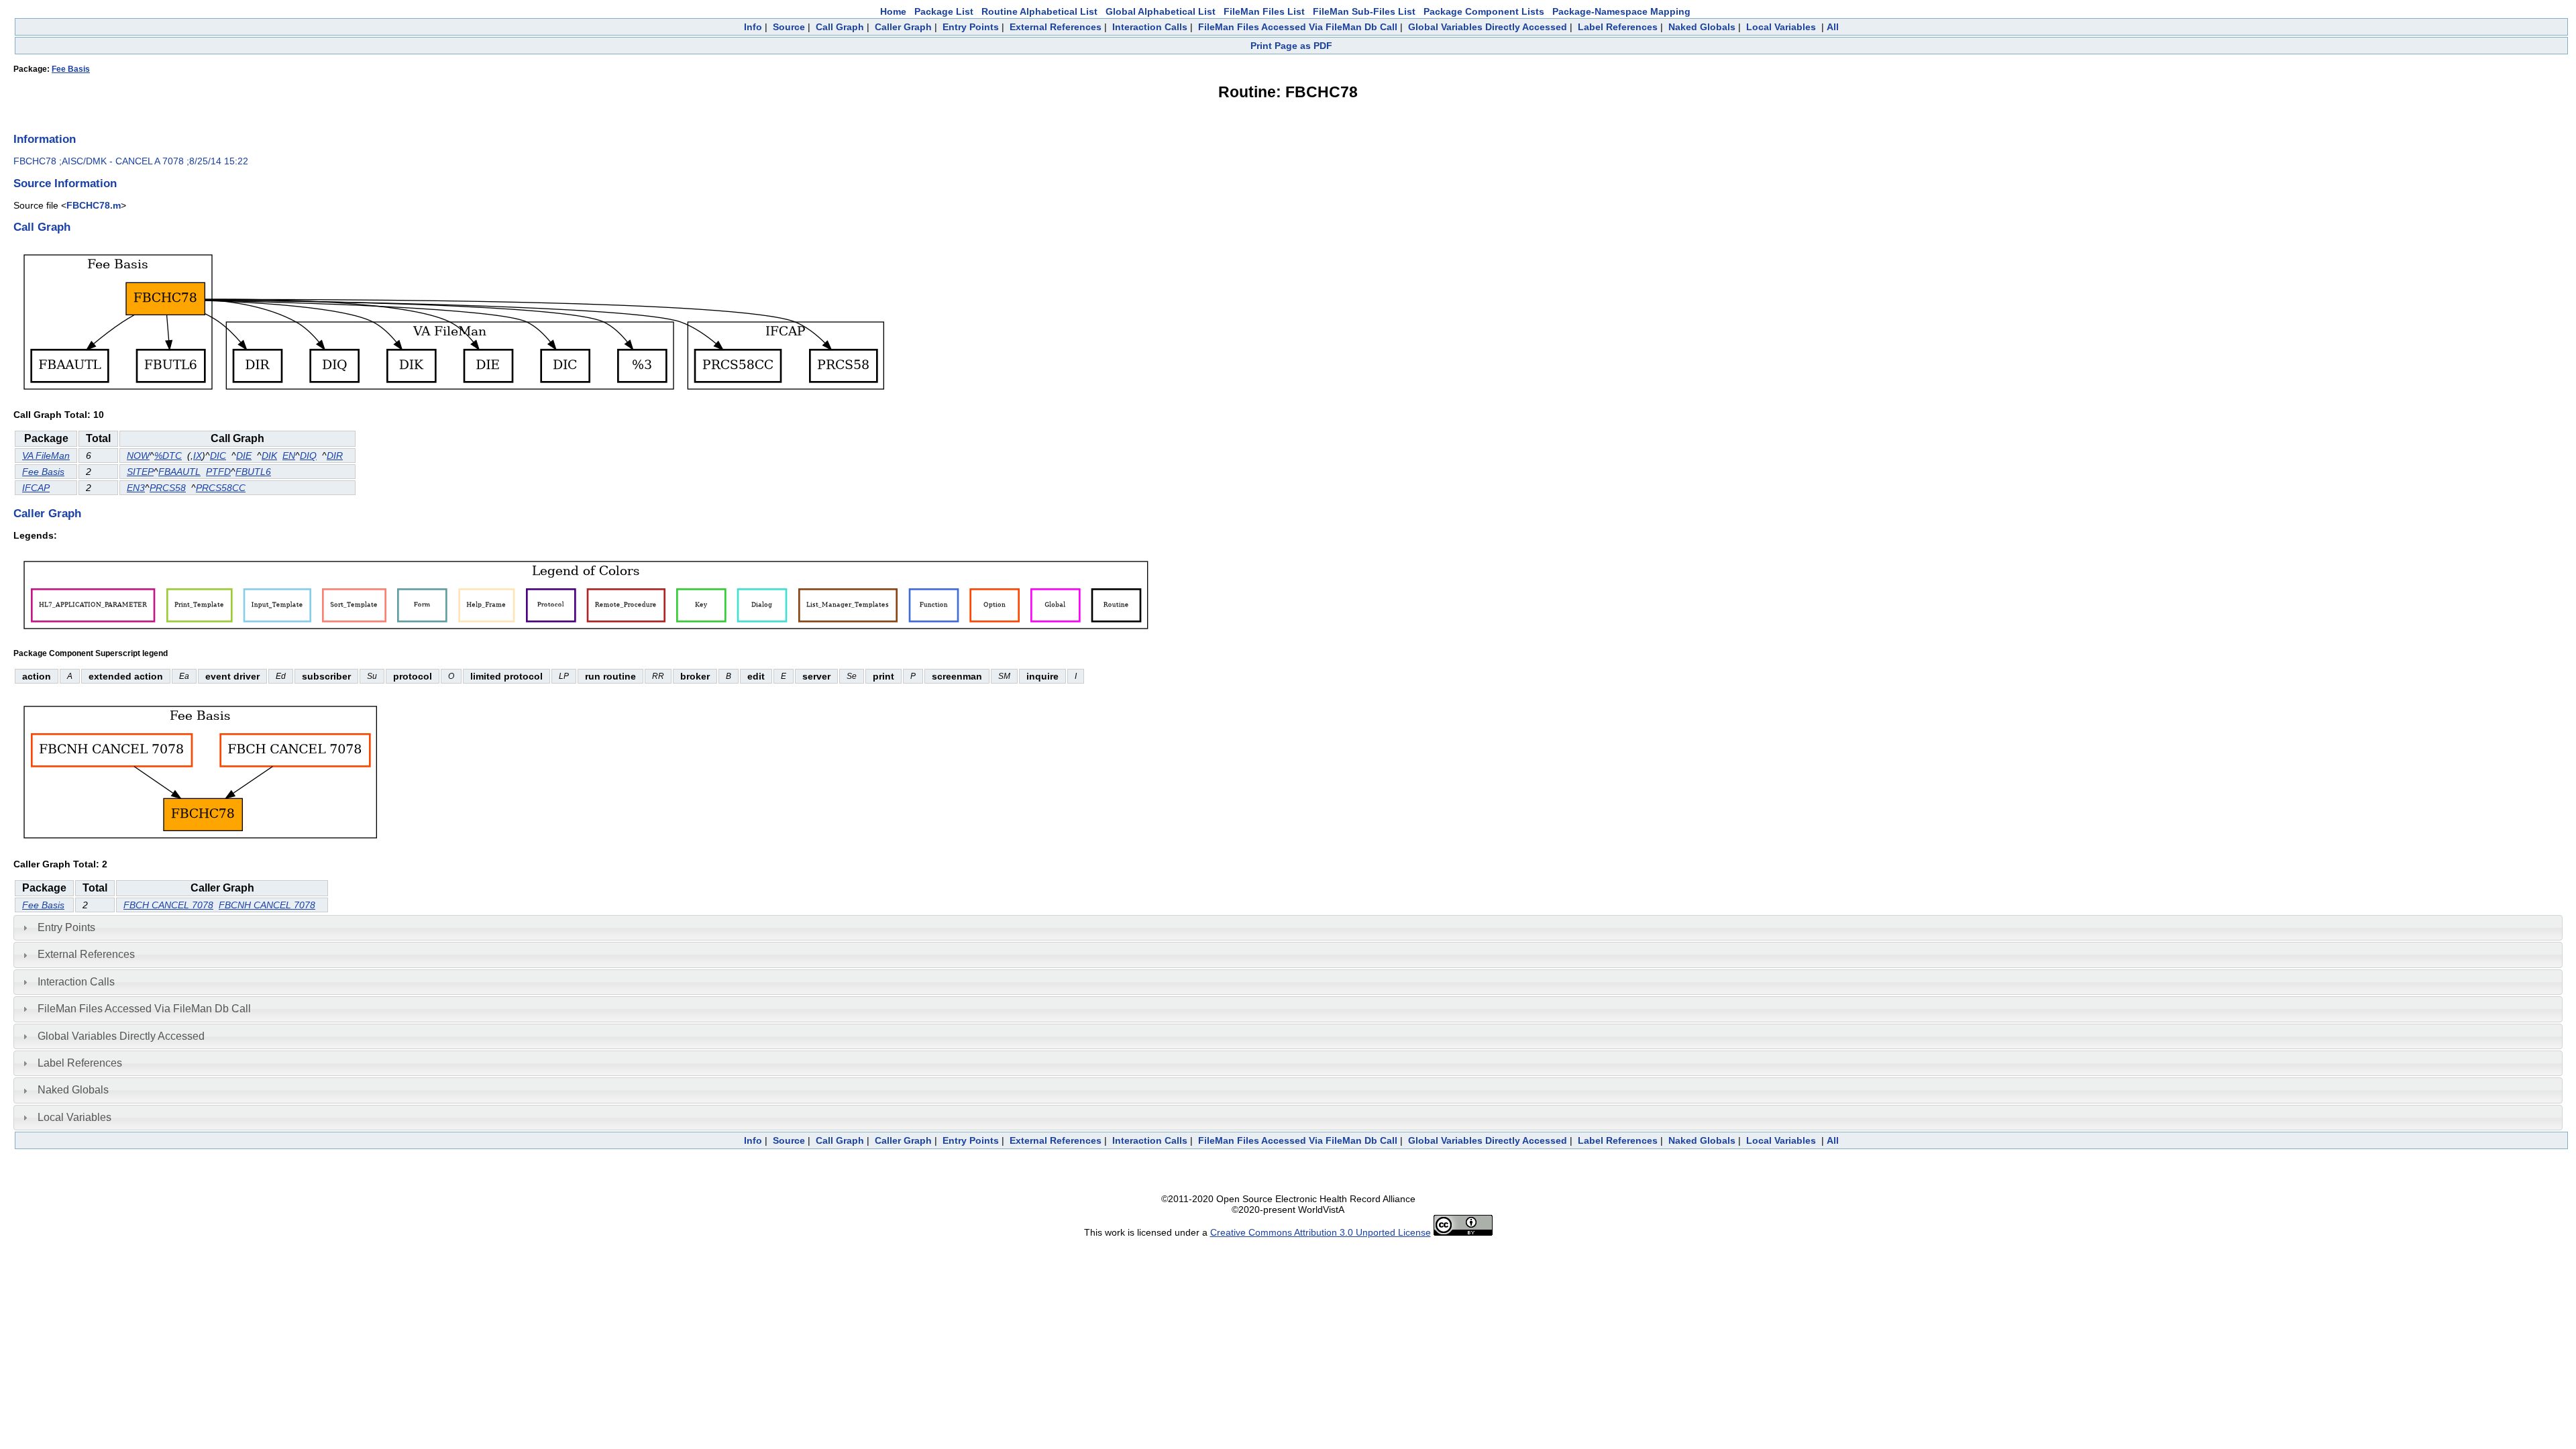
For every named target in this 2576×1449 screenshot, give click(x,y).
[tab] (1288, 928)
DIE (244, 455)
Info (753, 27)
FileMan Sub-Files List (1364, 11)
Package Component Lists (1484, 11)
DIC (218, 455)
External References (1056, 27)
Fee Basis (71, 69)
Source (789, 27)
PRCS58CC (221, 488)
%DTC (168, 455)
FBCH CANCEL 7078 (168, 905)
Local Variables (1781, 27)
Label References (1618, 27)
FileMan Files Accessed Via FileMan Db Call (1298, 27)
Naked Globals (1702, 27)
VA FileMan (46, 455)
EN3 (136, 488)
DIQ (308, 455)
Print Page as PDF (1291, 46)
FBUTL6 (253, 472)
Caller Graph (903, 27)
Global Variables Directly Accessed (1488, 27)
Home (893, 11)
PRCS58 (168, 488)
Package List (944, 11)
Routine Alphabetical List (1039, 11)
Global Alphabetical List (1161, 11)
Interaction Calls (1150, 27)
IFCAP (36, 488)
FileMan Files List (1264, 11)
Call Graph (840, 27)
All (1833, 27)
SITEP (140, 472)
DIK (269, 455)
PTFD (218, 472)
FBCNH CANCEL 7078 (267, 905)
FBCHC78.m (94, 205)
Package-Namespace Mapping (1621, 11)
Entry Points (971, 27)
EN (289, 455)
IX (198, 455)
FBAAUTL (179, 472)
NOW (138, 455)
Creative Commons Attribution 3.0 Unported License (1321, 1232)
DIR (335, 455)
